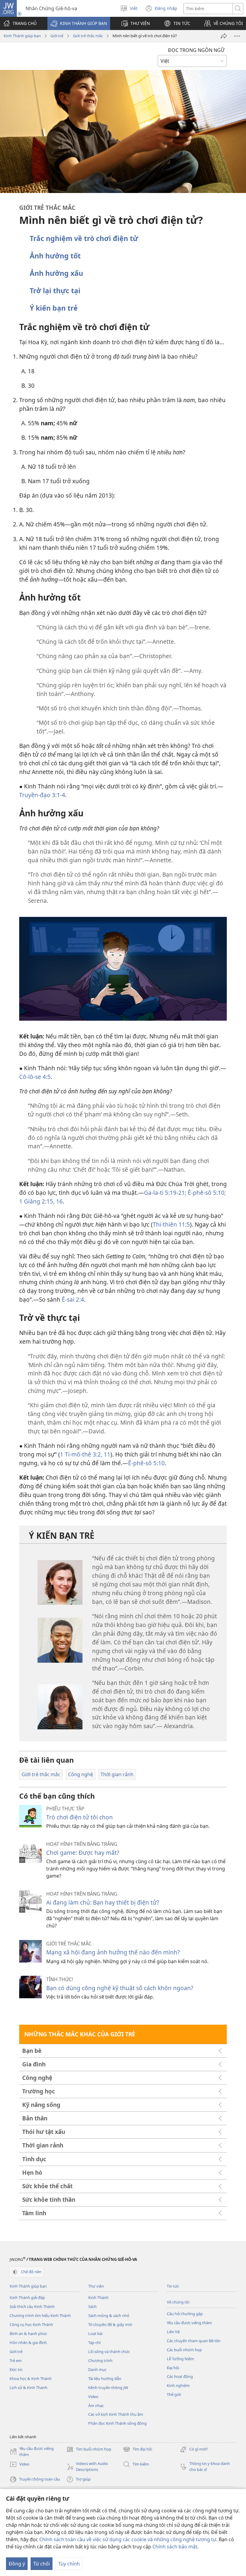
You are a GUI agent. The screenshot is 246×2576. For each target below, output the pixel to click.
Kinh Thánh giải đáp (27, 2297)
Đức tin (16, 2370)
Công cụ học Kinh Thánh (31, 2324)
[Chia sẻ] (224, 36)
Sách (92, 2306)
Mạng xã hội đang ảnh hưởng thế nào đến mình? (113, 1952)
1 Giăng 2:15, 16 (41, 1201)
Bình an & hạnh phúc (28, 2333)
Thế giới (174, 2394)
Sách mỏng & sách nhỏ (109, 2315)
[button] (79, 23)
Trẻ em (16, 2361)
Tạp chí (94, 2343)
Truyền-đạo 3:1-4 (42, 795)
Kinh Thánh (98, 2297)
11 (106, 1454)
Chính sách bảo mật (175, 2547)
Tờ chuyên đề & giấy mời (110, 2324)
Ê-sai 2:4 (73, 1299)
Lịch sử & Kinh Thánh (28, 2388)
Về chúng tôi (178, 2302)
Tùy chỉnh (69, 2564)
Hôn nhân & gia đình (28, 2343)
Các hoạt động (180, 2376)
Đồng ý (17, 2564)
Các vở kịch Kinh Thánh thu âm (116, 2414)
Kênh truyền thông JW (108, 2388)
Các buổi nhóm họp (184, 2350)
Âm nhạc (96, 2406)
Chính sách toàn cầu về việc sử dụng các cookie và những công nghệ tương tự (128, 2539)
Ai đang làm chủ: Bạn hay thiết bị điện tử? (103, 1902)
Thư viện (96, 2286)
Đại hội (173, 2368)
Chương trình (100, 2361)
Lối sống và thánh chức (109, 2352)
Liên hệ (173, 2332)
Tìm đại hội (138, 2450)
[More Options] (237, 36)
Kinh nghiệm (178, 2385)
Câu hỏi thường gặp (185, 2314)
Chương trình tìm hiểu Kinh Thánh (40, 2315)
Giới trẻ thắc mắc (88, 36)
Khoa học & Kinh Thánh (31, 2379)
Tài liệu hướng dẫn (105, 2379)
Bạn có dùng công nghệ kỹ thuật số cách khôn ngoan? (120, 1988)
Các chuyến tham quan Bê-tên (194, 2341)
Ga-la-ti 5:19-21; (165, 1193)
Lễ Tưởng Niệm (180, 2359)
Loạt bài (95, 2333)
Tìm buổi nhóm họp (89, 2450)
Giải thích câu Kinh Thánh (32, 2306)
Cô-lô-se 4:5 (35, 1077)
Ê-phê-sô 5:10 (146, 1463)
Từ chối (42, 2564)
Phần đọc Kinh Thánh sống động (117, 2423)
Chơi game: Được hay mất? (83, 1853)
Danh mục (97, 2370)
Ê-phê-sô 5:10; (206, 1193)
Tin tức (173, 2286)
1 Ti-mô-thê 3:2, (81, 1454)
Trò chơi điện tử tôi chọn (79, 1817)
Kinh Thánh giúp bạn (22, 36)
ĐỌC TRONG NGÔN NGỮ (196, 50)
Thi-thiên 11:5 (171, 1224)
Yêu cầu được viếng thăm (189, 2323)
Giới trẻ (57, 36)
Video (93, 2397)
